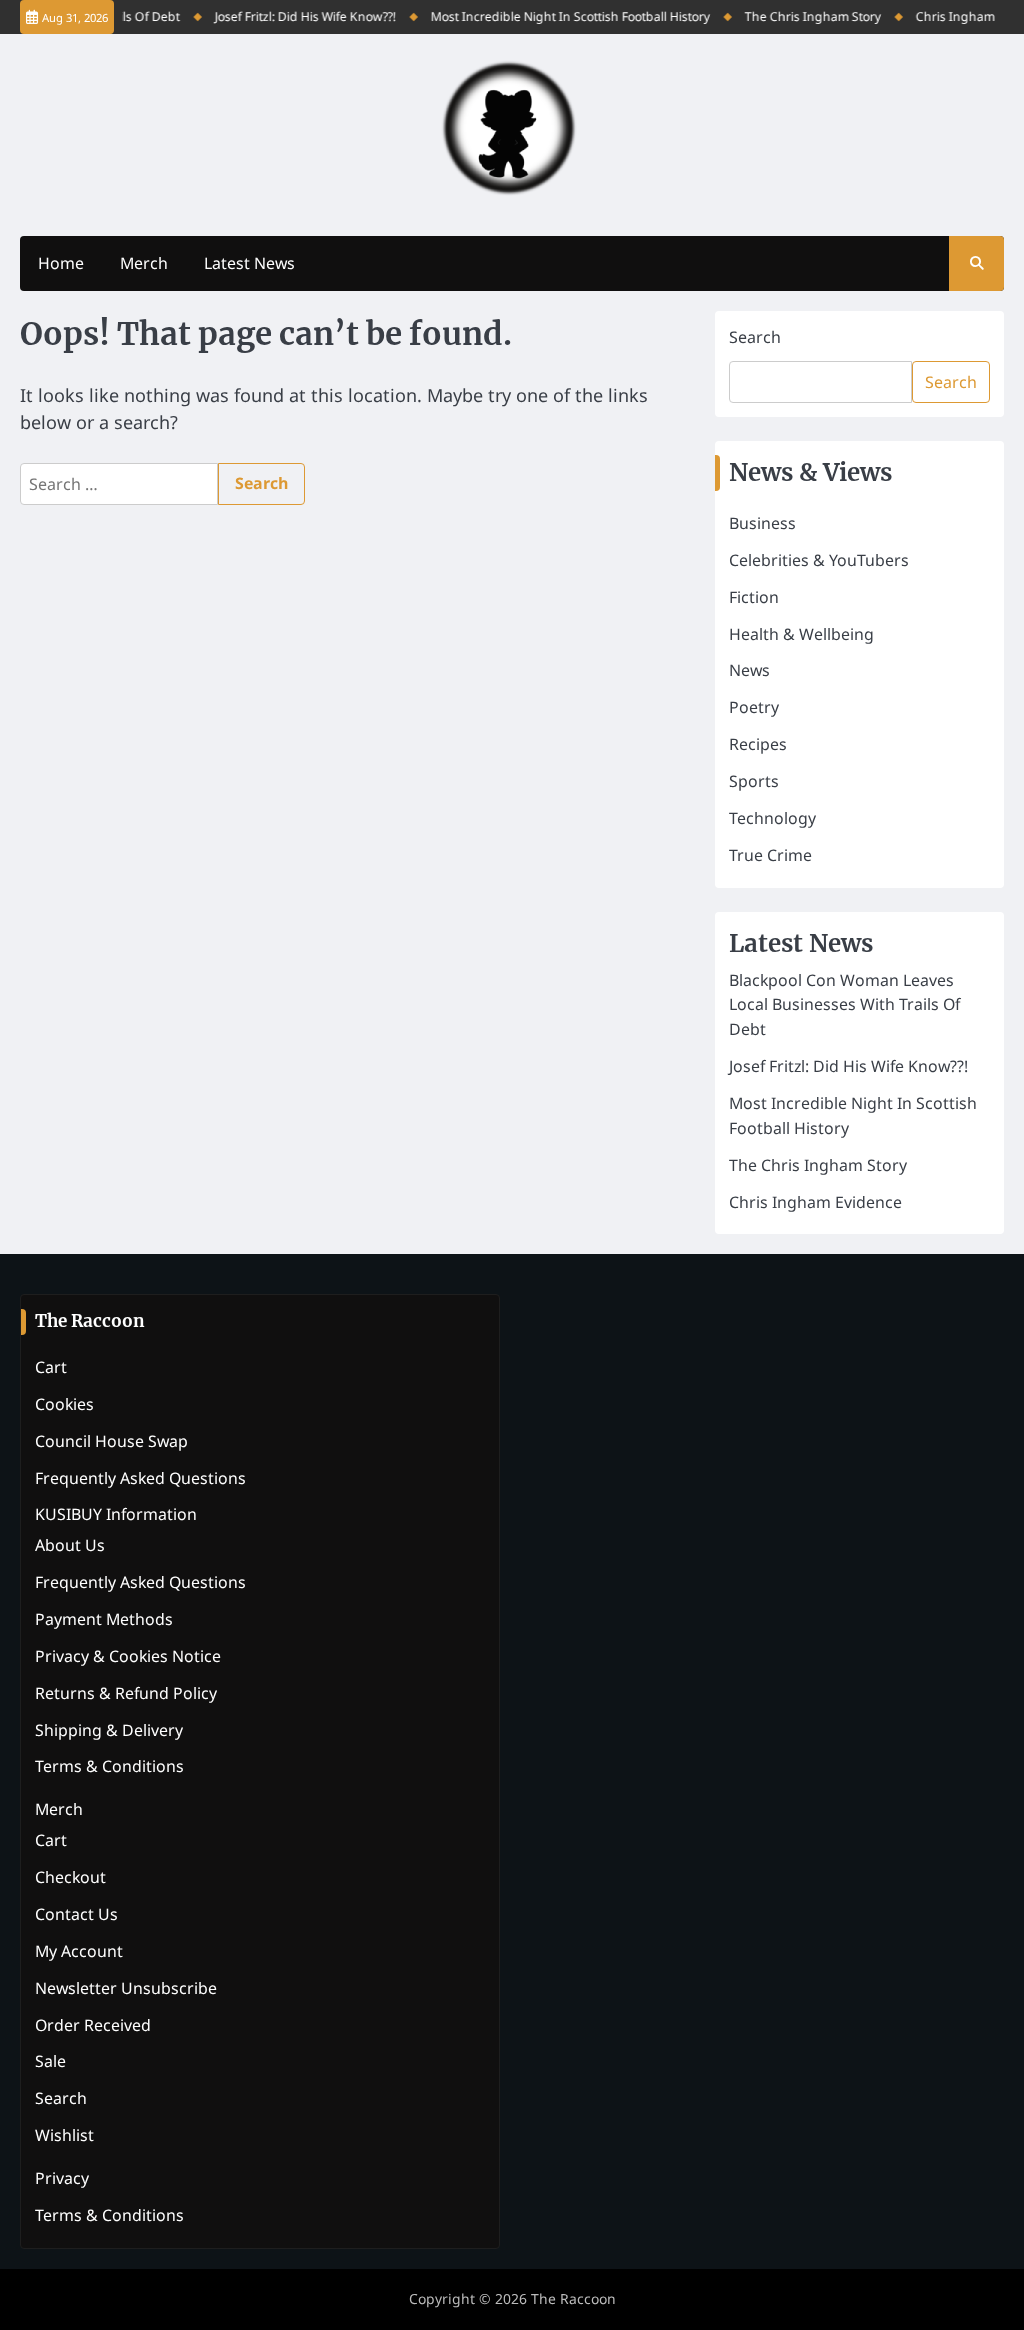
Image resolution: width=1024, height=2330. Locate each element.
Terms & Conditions (109, 1766)
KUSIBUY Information (116, 1514)
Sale (50, 2061)
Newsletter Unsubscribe (126, 1988)
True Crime (770, 855)
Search (755, 337)
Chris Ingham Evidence (815, 1202)
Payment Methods (104, 1619)
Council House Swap (111, 1441)
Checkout (70, 1877)
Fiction (754, 597)
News (749, 670)
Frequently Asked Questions (140, 1478)
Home (61, 263)
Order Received (93, 2025)
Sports (754, 781)
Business (762, 523)
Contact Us (76, 1914)
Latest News (249, 263)
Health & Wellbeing (801, 634)
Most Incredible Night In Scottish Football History (559, 16)
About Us (70, 1545)
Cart (51, 1367)
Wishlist (64, 2135)
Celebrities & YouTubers (819, 560)
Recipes (758, 744)
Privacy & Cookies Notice (128, 1656)
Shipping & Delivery (109, 1730)
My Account (79, 1951)
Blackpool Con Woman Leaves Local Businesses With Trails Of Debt (844, 1005)
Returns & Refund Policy (126, 1693)
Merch (144, 263)
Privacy (62, 2178)
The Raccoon (573, 2298)
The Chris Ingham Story (802, 16)
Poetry (754, 707)
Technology (772, 818)
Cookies (64, 1404)
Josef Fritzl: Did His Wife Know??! (294, 16)
